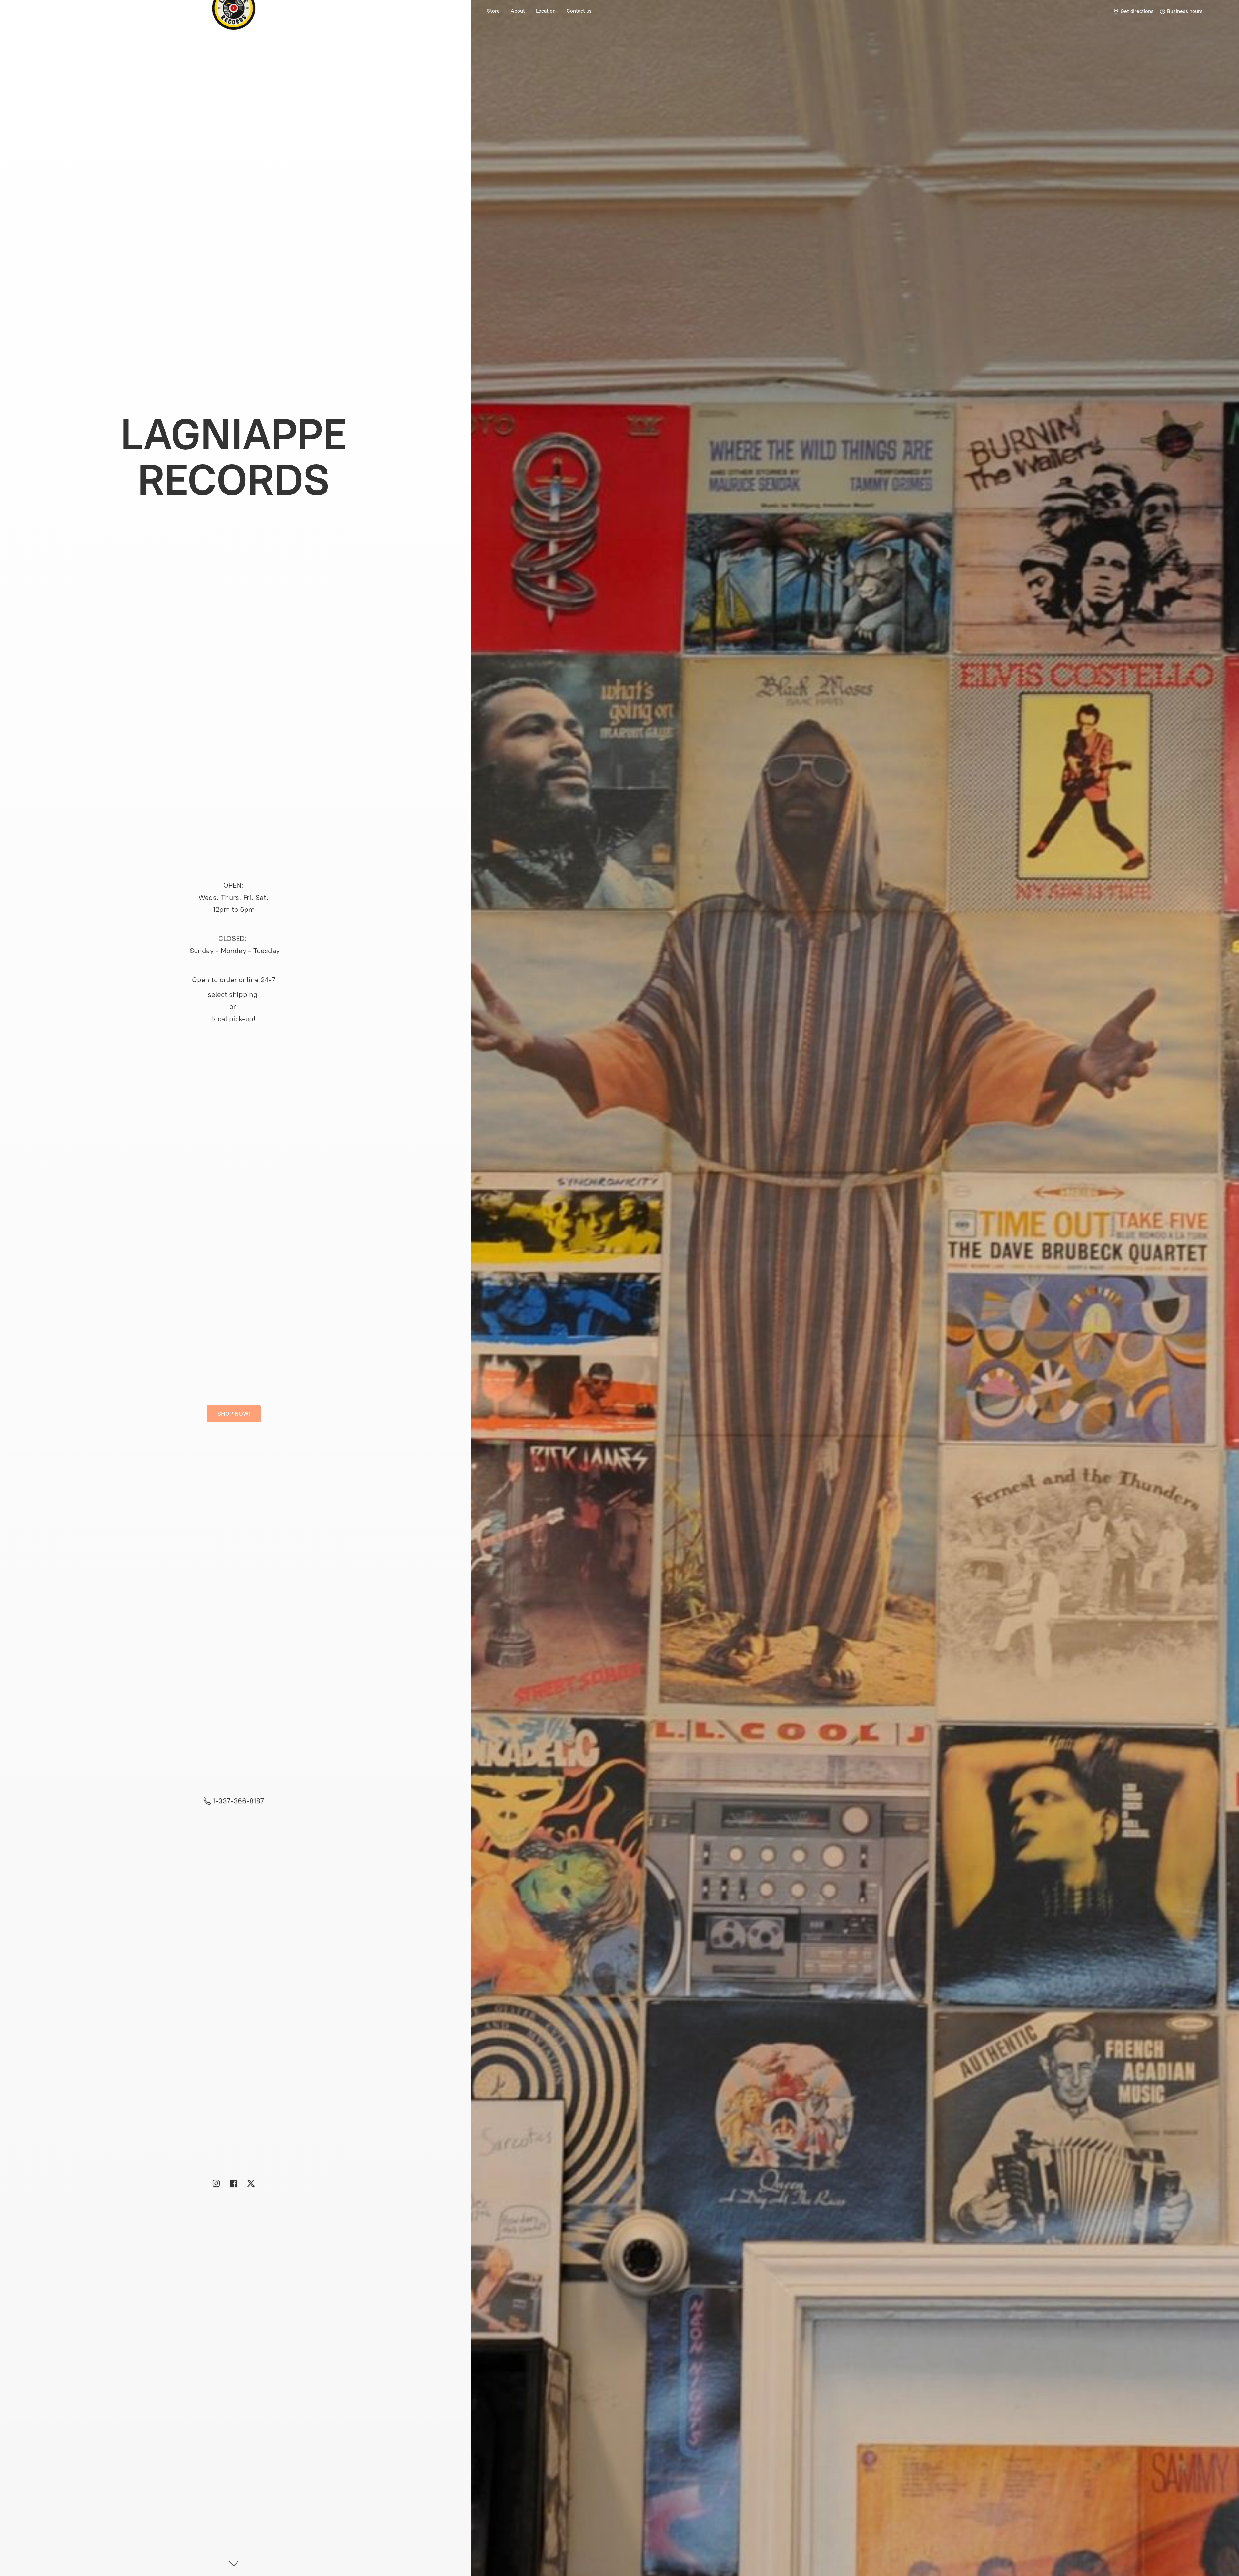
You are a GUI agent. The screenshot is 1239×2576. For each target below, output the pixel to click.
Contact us (579, 11)
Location (546, 11)
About (518, 11)
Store (493, 11)
